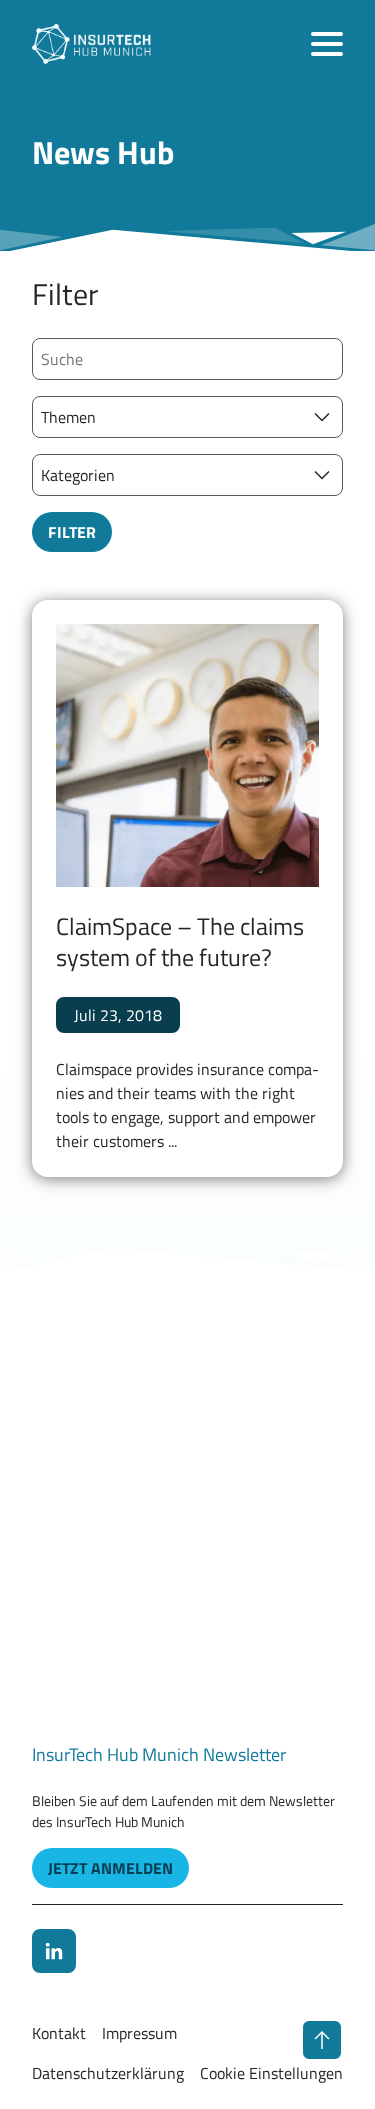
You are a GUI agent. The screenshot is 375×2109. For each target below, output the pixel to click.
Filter (72, 532)
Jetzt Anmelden (110, 1868)
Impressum (139, 2033)
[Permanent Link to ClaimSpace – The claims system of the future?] (187, 755)
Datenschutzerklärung (108, 2073)
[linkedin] (54, 1951)
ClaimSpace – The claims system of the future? (180, 941)
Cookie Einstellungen (271, 2073)
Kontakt (59, 2033)
